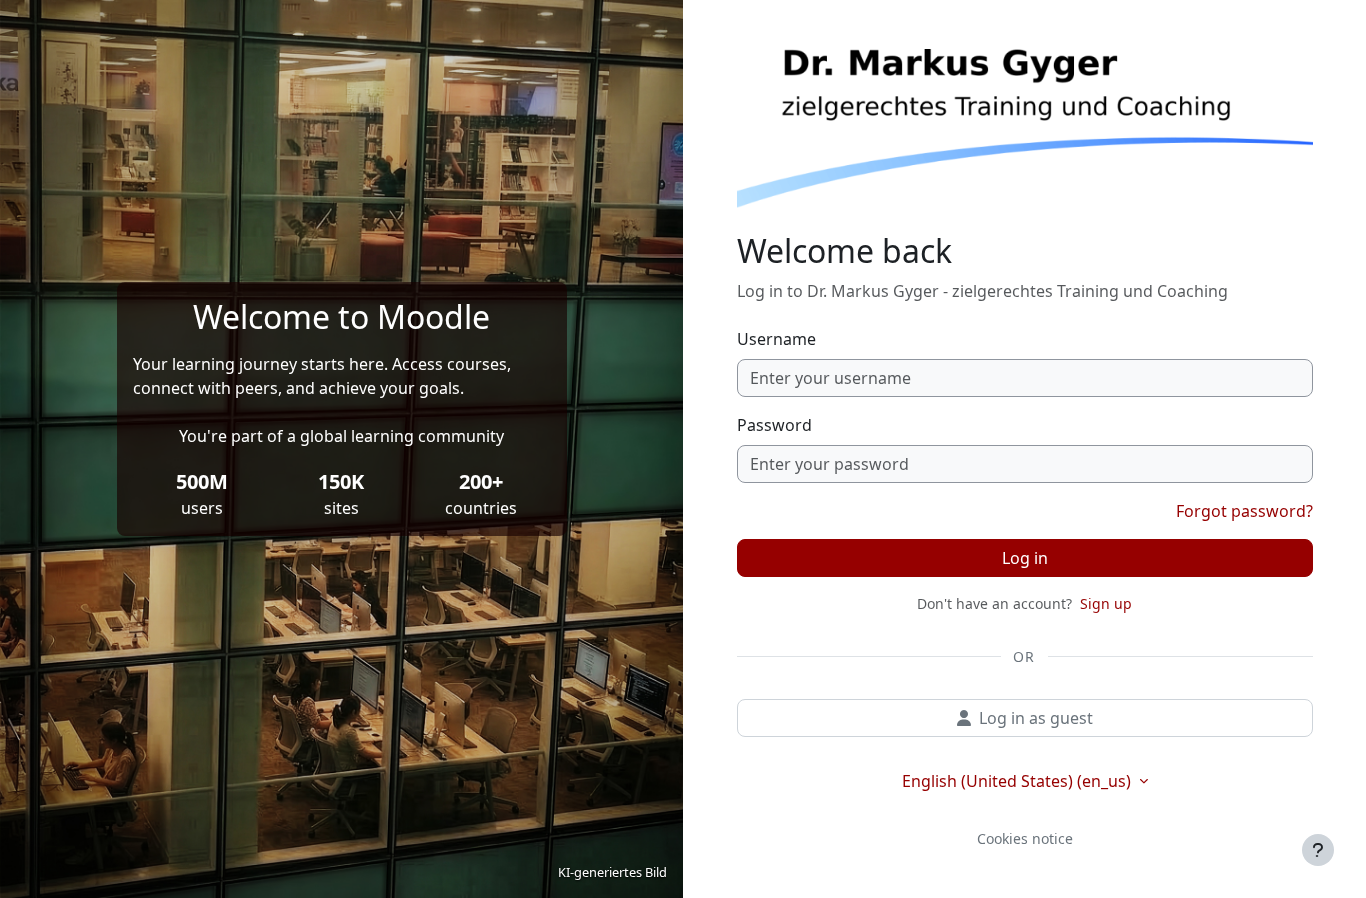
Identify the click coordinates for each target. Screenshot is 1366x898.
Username (776, 339)
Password (774, 425)
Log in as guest (1036, 718)
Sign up (1106, 603)
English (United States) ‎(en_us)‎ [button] (1018, 781)
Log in (1025, 558)
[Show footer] (1318, 850)
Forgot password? (1244, 511)
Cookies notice (1025, 838)
